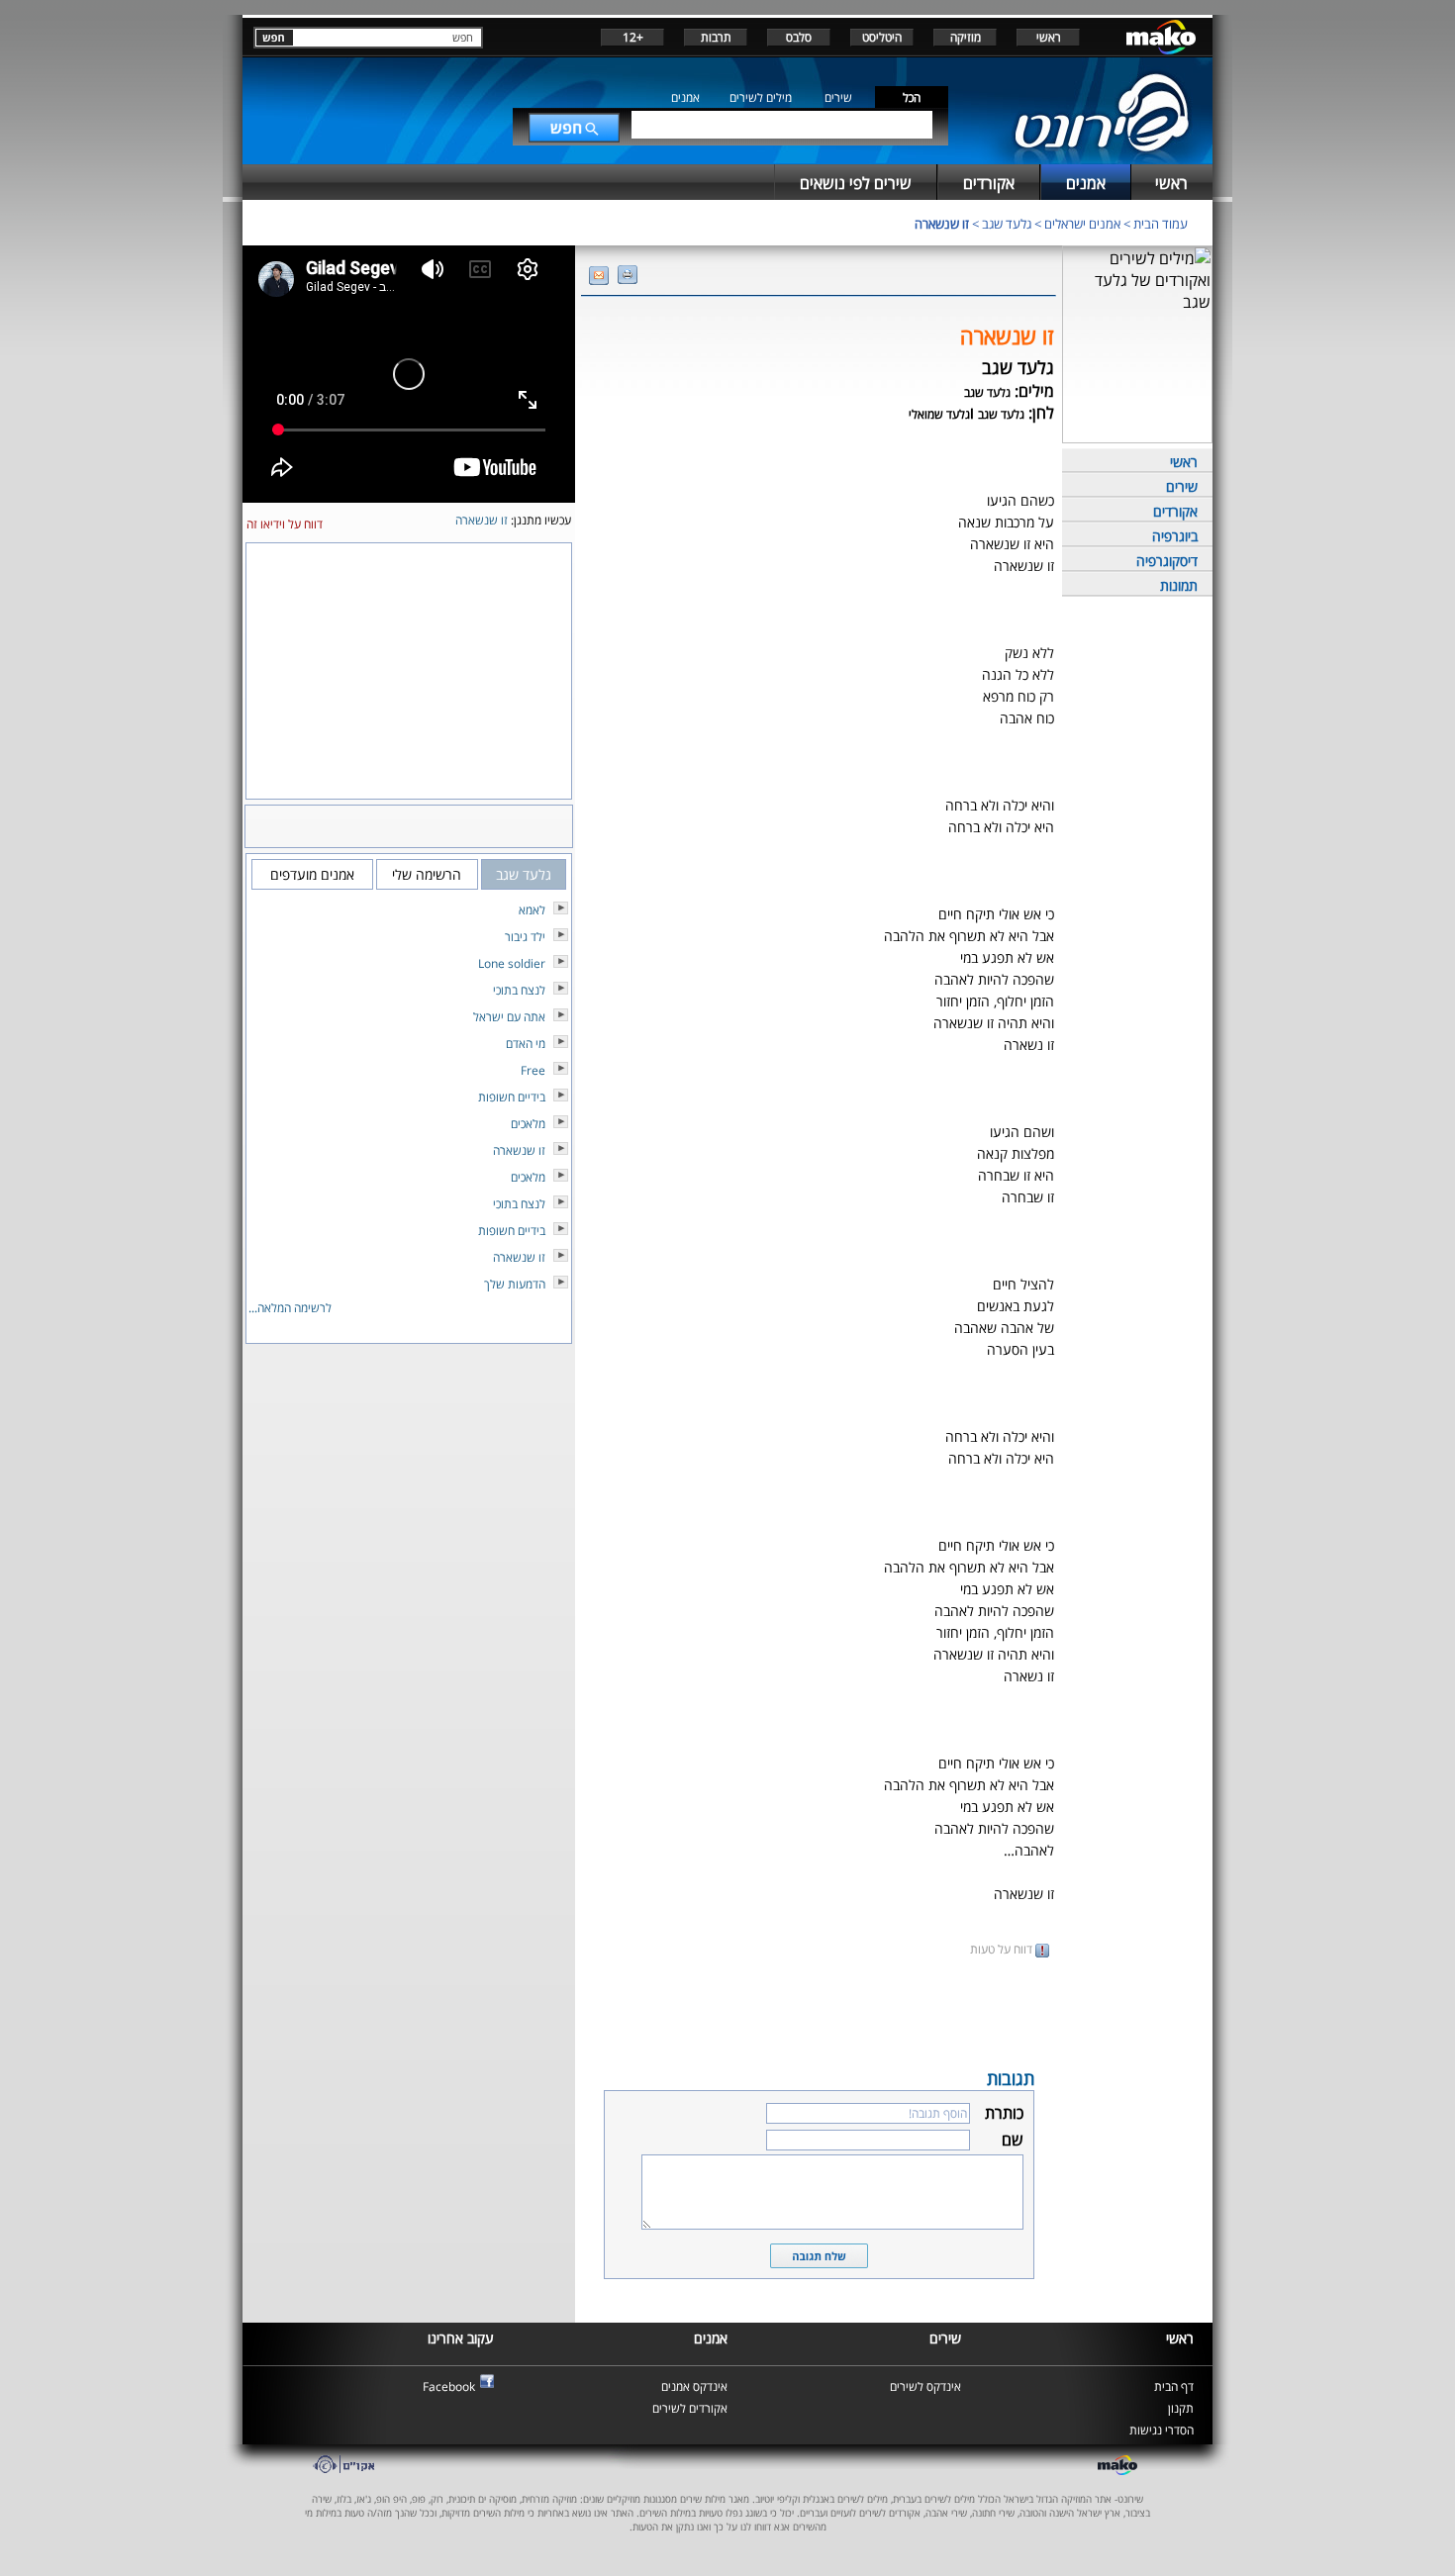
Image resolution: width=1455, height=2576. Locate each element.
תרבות (716, 37)
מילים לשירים (761, 97)
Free (533, 1070)
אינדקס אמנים (694, 2386)
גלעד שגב (1007, 224)
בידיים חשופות (512, 1097)
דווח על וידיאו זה (285, 524)
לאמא (532, 910)
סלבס (799, 37)
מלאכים (528, 1124)
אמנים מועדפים (312, 874)
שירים (838, 97)
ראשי (1049, 37)
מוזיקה (966, 37)
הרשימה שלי (427, 874)
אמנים (685, 97)
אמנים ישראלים (1082, 224)
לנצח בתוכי (519, 990)
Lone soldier (512, 963)
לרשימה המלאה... (290, 1308)
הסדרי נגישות (1162, 2430)
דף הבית (1174, 2386)
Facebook (449, 2386)
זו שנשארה (942, 224)
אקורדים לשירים (690, 2408)
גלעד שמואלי (939, 414)
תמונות (1179, 585)
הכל (912, 97)
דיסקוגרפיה (1167, 561)
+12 (633, 37)
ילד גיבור (525, 937)
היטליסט (882, 37)
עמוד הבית (1161, 224)
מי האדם (526, 1044)
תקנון (1181, 2408)
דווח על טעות (1003, 1949)
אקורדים (1175, 511)
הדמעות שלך (515, 1284)
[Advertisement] (819, 2011)
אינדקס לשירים (925, 2386)
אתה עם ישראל (509, 1017)
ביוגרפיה (1175, 536)
